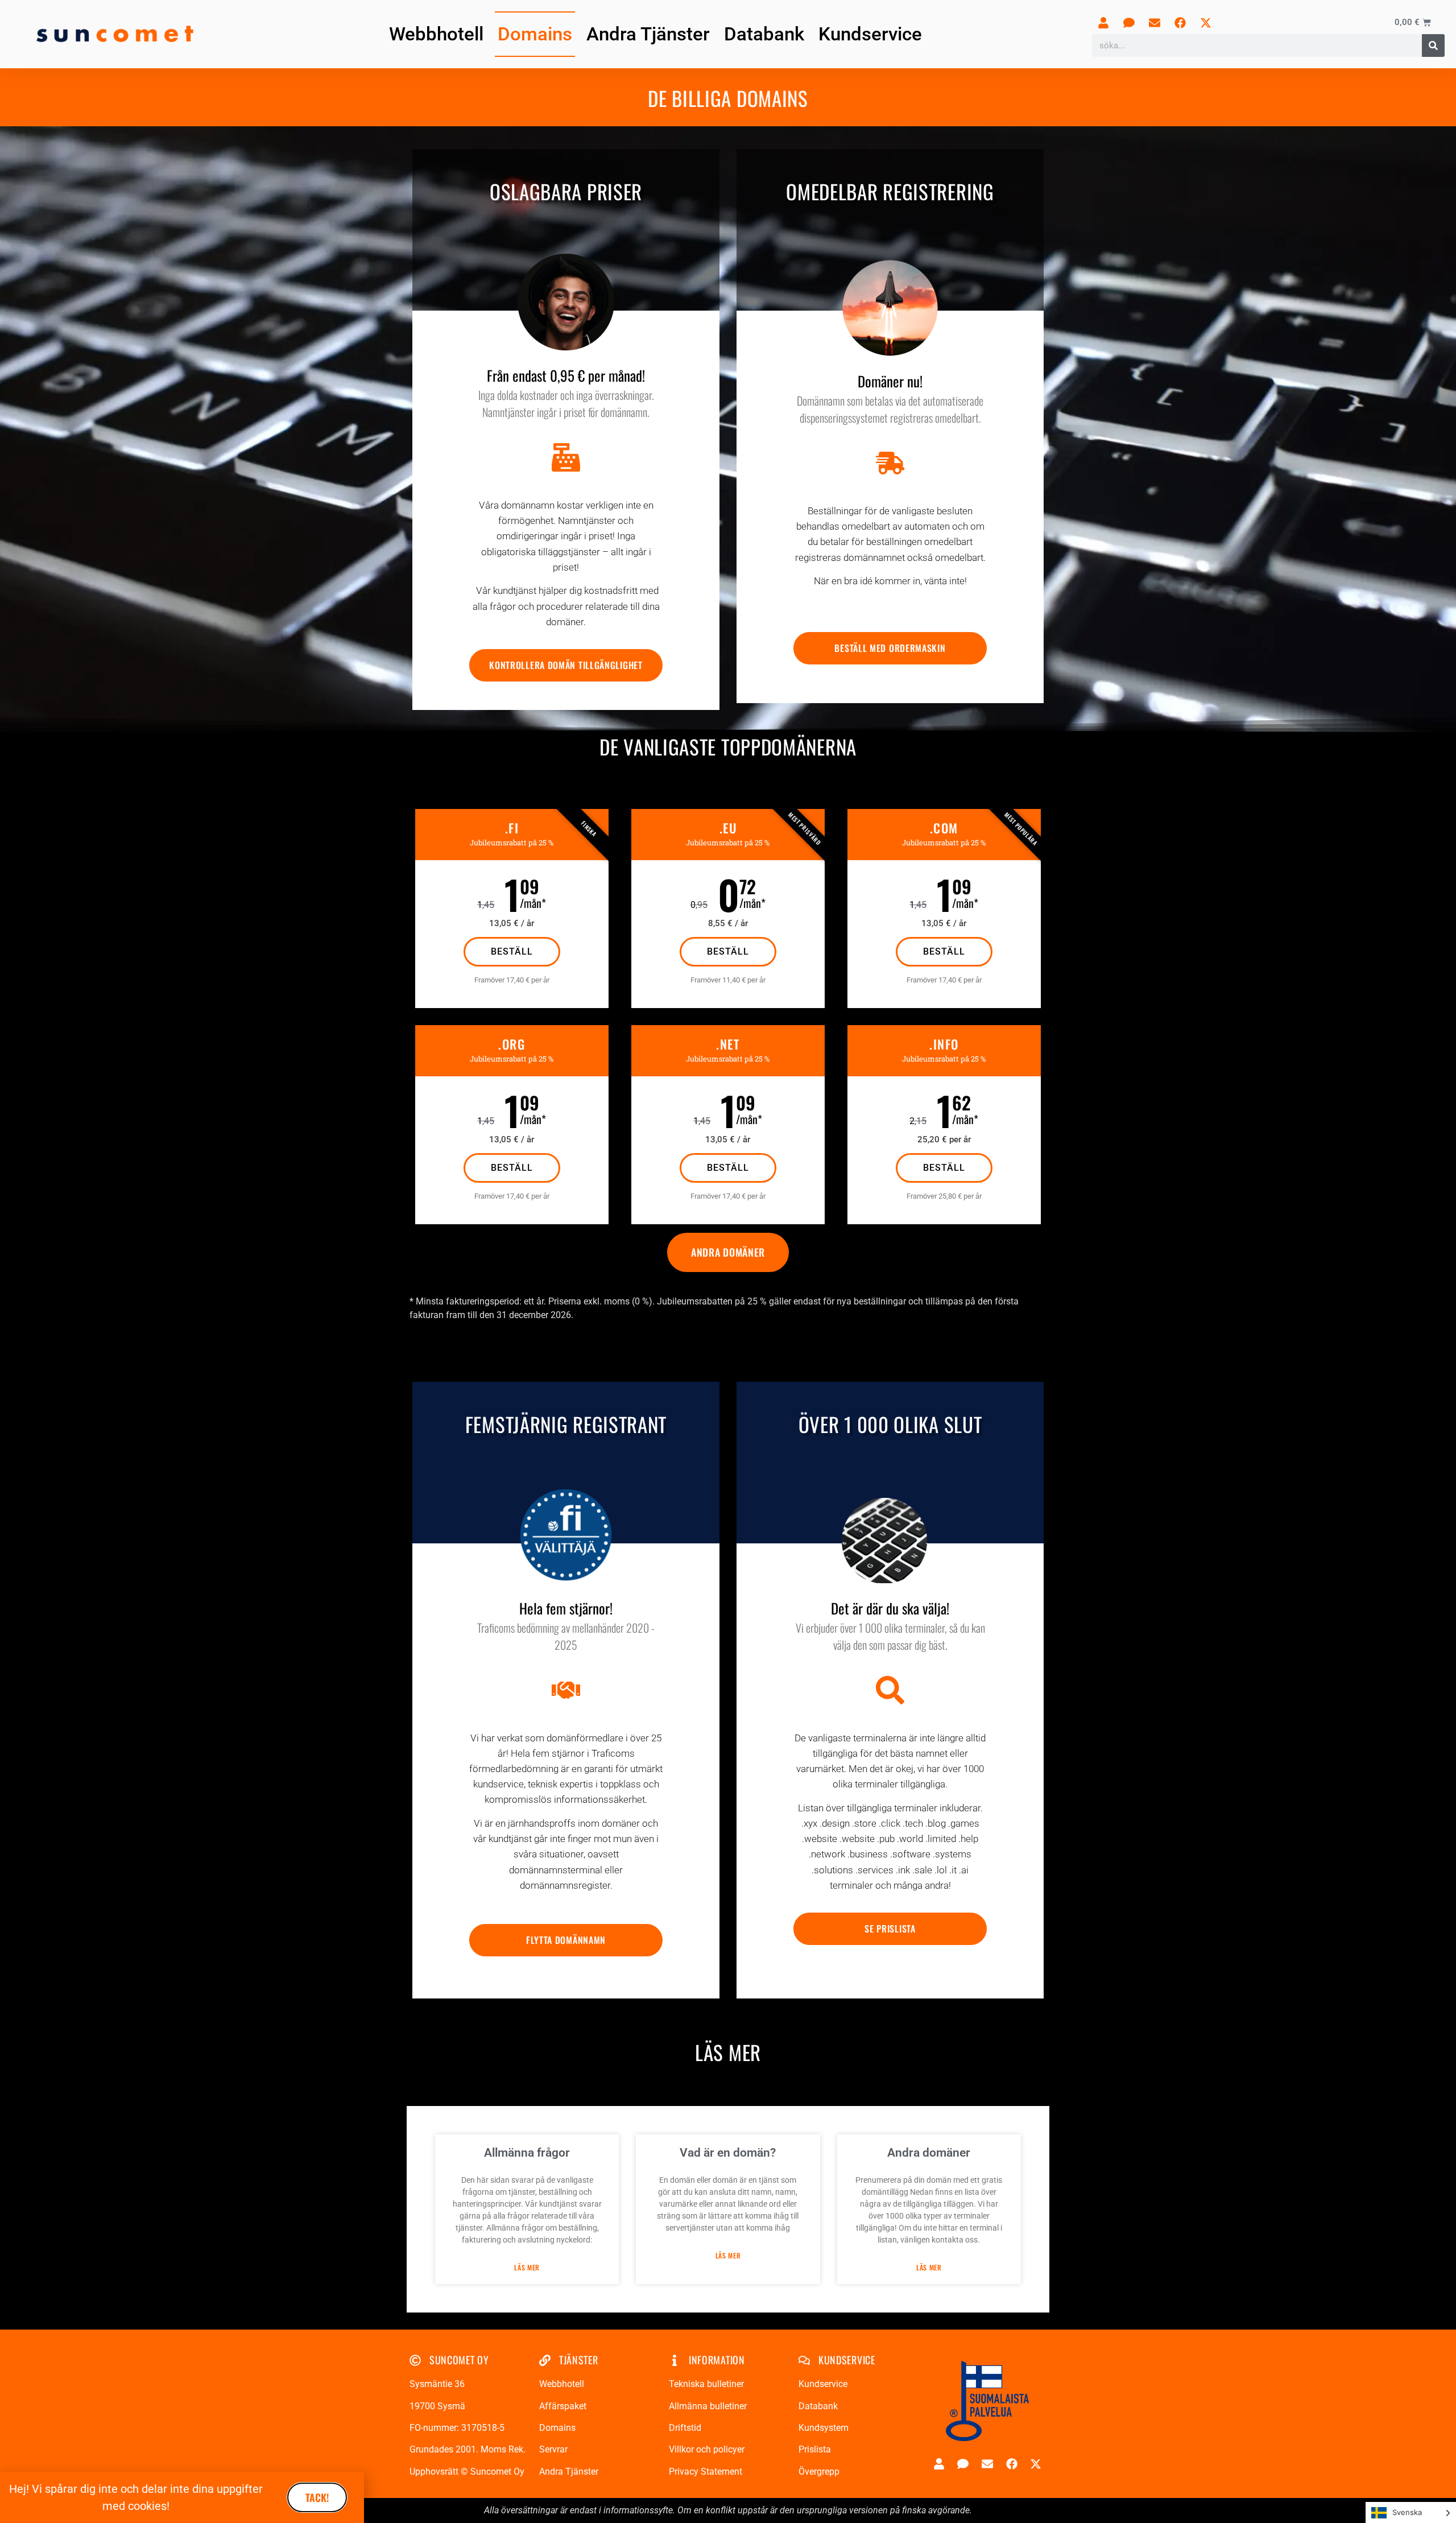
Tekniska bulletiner (706, 2384)
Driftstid (685, 2428)
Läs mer (527, 2268)
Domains (535, 34)
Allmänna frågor (527, 2153)
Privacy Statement (706, 2472)
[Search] (1433, 46)
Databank (764, 34)
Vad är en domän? (728, 2153)
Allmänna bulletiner (708, 2406)
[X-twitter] (1206, 23)
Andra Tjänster (648, 34)
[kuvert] (1155, 23)
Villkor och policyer (707, 2449)
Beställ (512, 951)
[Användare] (1103, 23)
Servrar (553, 2449)
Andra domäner (929, 2153)
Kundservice (870, 34)
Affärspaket (563, 2406)
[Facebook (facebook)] (1180, 23)
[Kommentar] (1129, 23)
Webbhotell (436, 34)
